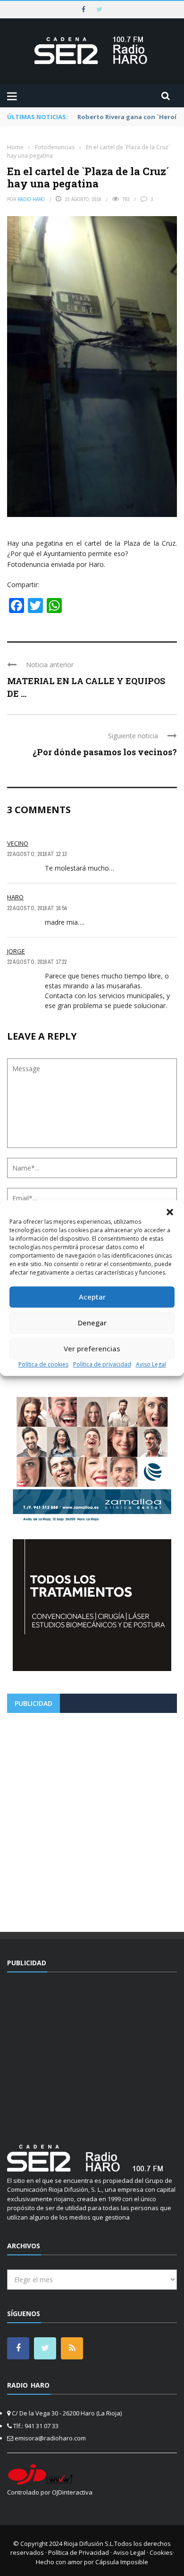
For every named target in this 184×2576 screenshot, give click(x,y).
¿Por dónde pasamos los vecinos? (105, 752)
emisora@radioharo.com (50, 2438)
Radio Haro (31, 199)
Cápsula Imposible (122, 2562)
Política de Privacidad (79, 2552)
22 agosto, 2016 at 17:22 (37, 962)
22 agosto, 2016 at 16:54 (37, 908)
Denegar (92, 1323)
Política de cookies (43, 1364)
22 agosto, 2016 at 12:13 (37, 854)
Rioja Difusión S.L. (89, 2544)
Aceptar (92, 1297)
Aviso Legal (151, 1364)
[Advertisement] (92, 1819)
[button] (170, 1212)
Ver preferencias (92, 1349)
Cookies (161, 2552)
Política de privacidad (102, 1364)
